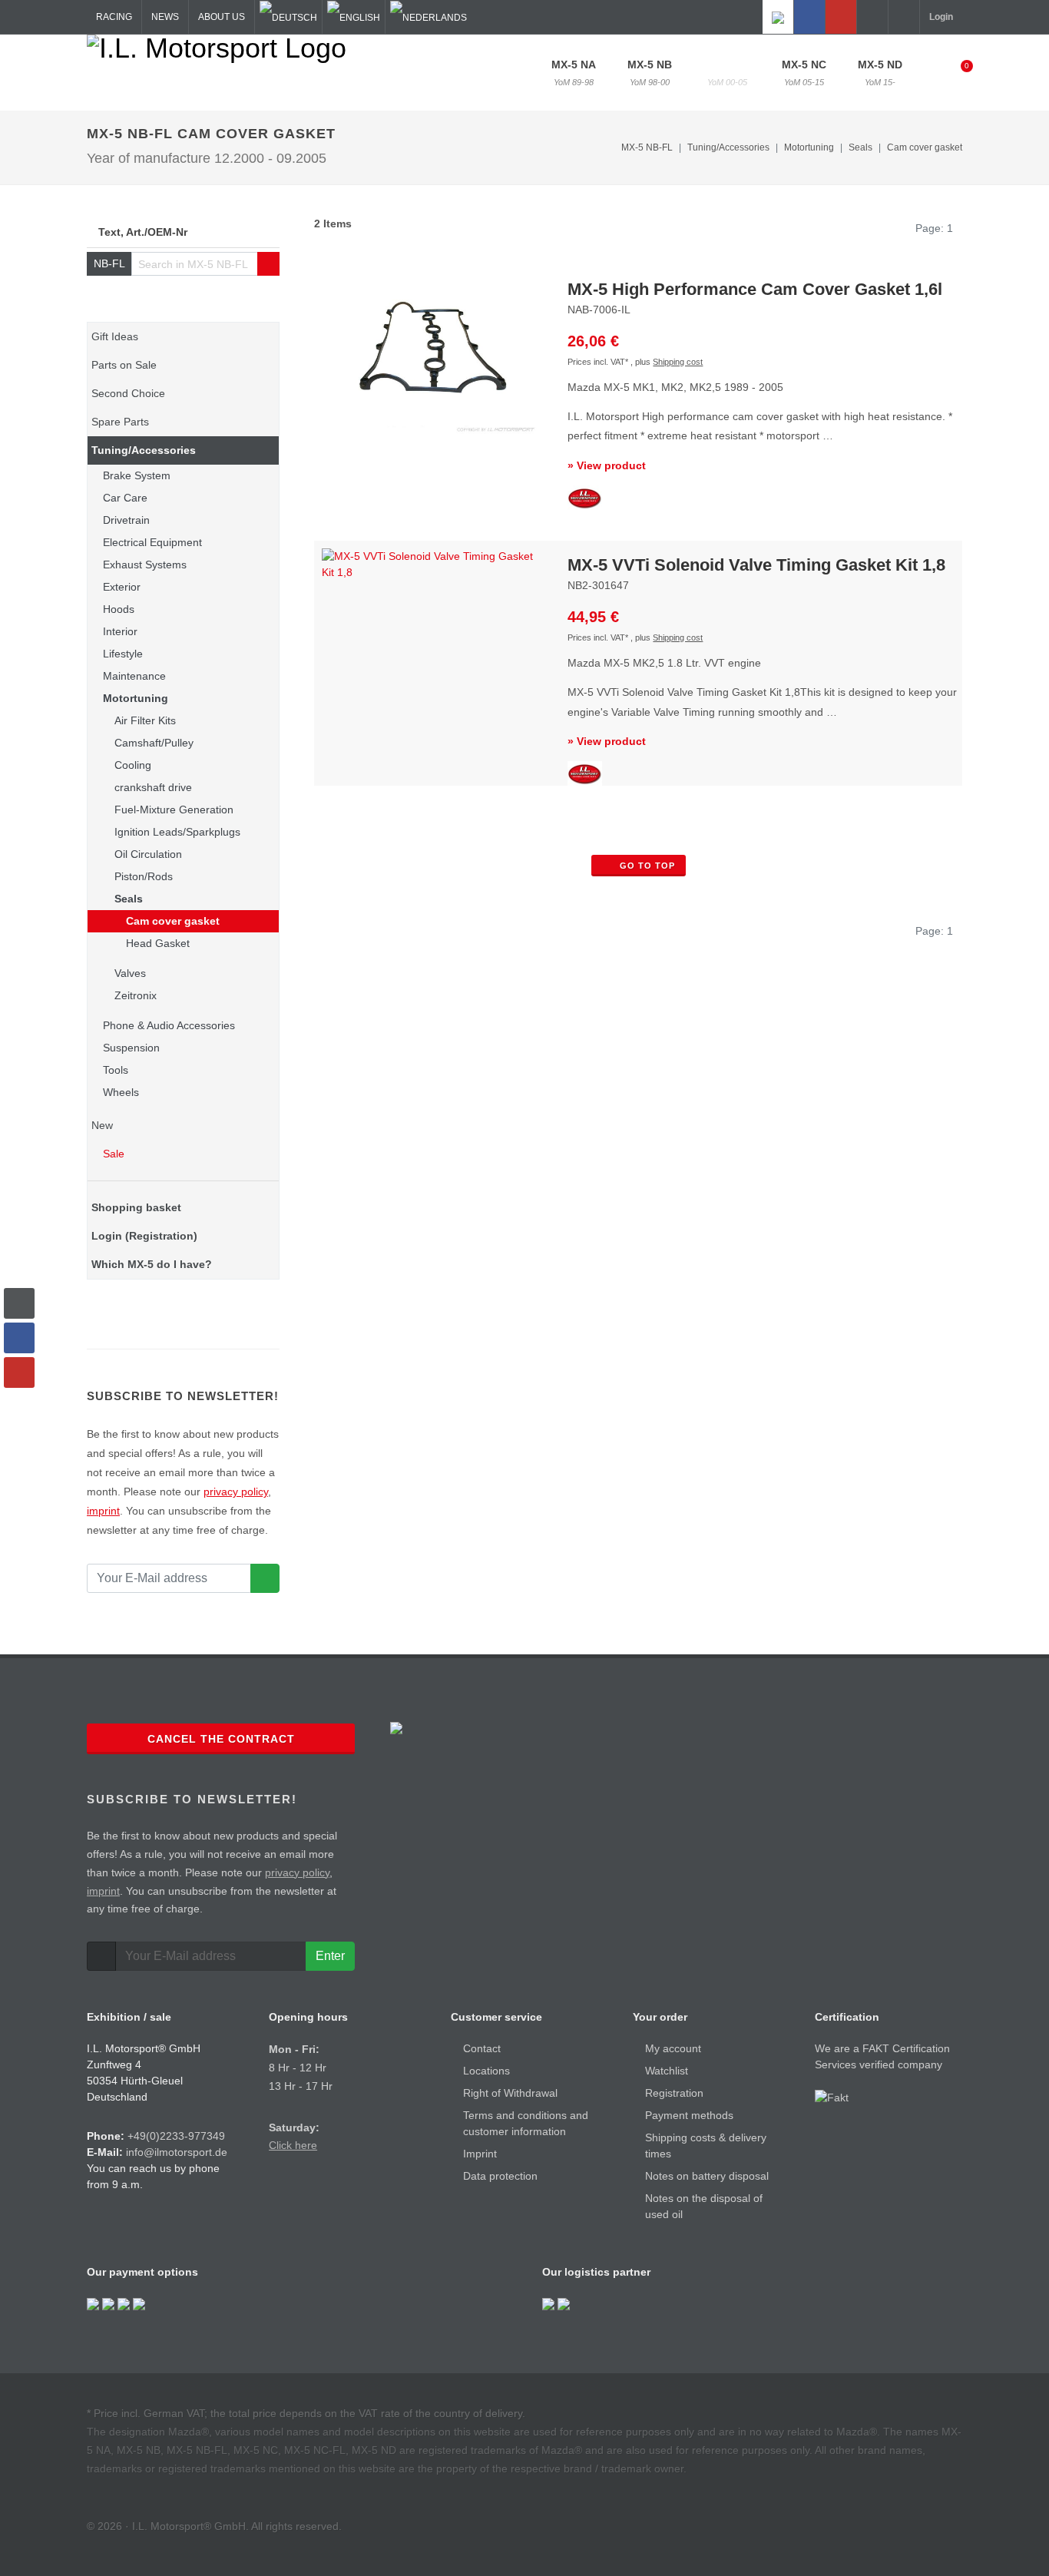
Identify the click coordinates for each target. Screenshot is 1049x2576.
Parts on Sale (124, 365)
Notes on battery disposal (707, 2176)
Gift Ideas (115, 336)
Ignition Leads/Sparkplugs (177, 832)
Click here (293, 2145)
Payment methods (689, 2115)
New (102, 1125)
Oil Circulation (148, 854)
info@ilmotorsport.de (177, 2152)
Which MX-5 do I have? (152, 1264)
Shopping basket (136, 1207)
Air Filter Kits (145, 720)
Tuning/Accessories (144, 450)
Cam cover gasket (925, 147)
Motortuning (136, 698)
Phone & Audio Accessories (169, 1025)
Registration (674, 2093)
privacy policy (236, 1492)
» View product (607, 465)
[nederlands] (429, 17)
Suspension (131, 1048)
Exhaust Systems (145, 565)
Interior (120, 631)
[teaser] (265, 1578)
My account (673, 2048)
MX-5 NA (574, 73)
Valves (130, 973)
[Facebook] (809, 17)
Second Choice (128, 393)
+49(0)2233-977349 (176, 2136)
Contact (482, 2048)
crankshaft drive (153, 787)
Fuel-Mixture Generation (174, 810)
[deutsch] (288, 17)
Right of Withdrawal (510, 2093)
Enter (330, 1956)
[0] (957, 71)
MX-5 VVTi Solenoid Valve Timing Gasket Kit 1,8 (756, 565)
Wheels (121, 1092)
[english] (354, 17)
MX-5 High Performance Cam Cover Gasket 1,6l (755, 289)
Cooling (133, 765)
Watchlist (667, 2071)
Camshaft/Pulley (154, 743)
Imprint (480, 2154)
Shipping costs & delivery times (706, 2146)
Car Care (125, 498)
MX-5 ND (880, 73)
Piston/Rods (144, 876)
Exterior (122, 587)
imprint (103, 1511)
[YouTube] (841, 17)
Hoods (119, 609)
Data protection (500, 2176)
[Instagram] (778, 17)
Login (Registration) (144, 1236)
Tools (116, 1070)
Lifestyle (123, 654)
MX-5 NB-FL (727, 73)
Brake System (137, 475)
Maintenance (134, 676)
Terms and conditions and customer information (526, 2123)
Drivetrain (126, 520)
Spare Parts (120, 422)
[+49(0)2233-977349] (872, 17)
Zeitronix (136, 995)
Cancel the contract (221, 1739)
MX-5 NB (650, 73)
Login (941, 17)
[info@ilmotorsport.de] (904, 17)
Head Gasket (158, 943)
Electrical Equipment (152, 542)
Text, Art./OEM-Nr (143, 232)
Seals (129, 899)
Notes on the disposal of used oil (704, 2206)
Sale (112, 1154)
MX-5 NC (804, 73)
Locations (486, 2071)
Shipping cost (678, 362)
